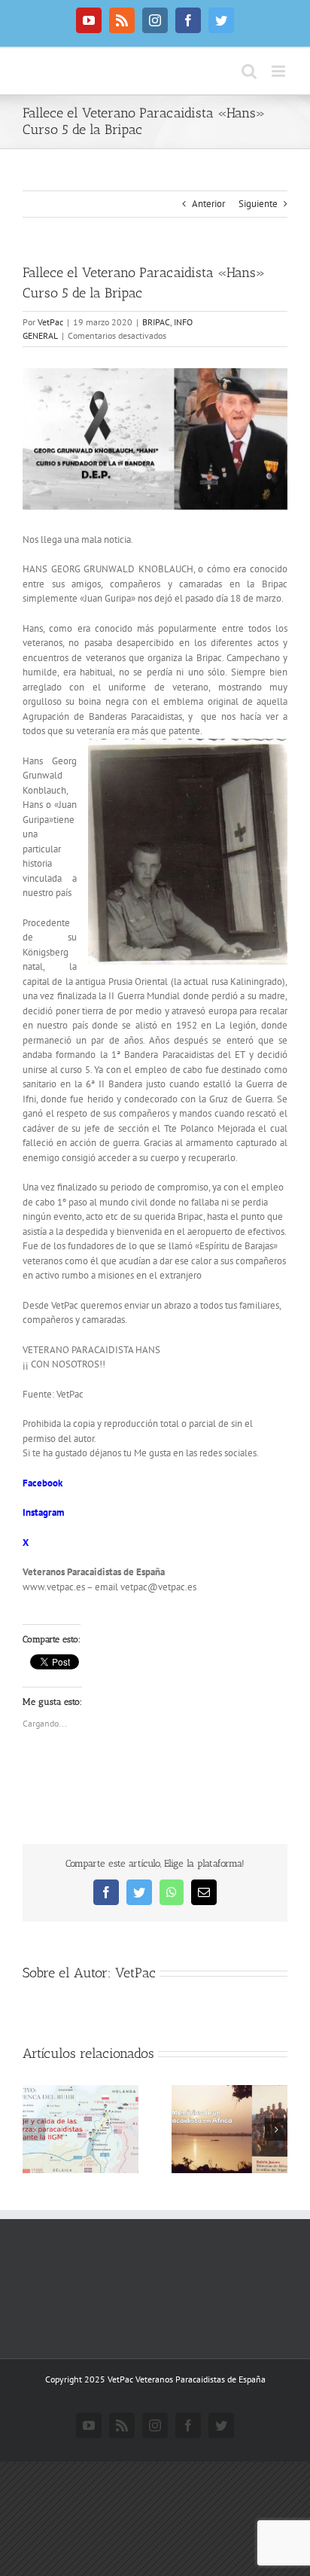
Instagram (43, 1512)
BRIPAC (156, 322)
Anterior (208, 204)
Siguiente (258, 204)
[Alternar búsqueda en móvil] (249, 71)
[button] (34, 2129)
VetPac (50, 322)
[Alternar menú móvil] (280, 71)
